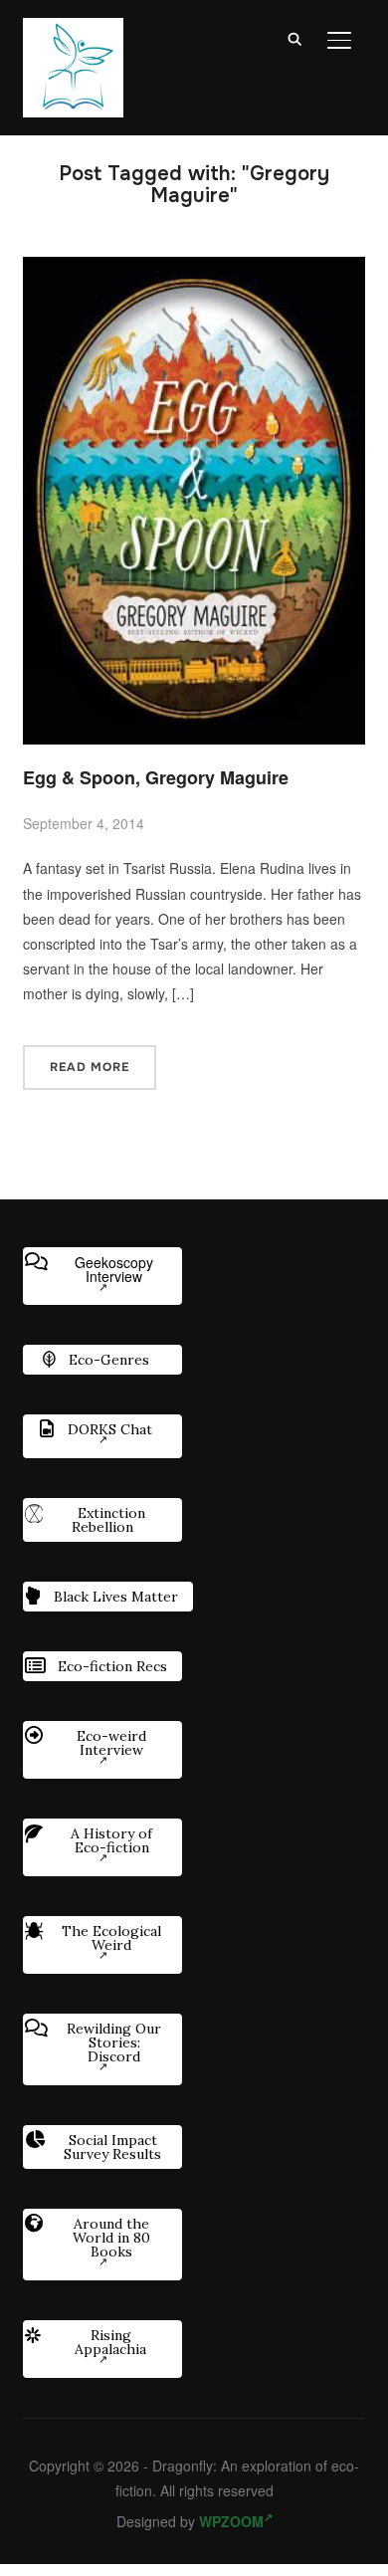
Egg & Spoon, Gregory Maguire (156, 777)
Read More (90, 1067)
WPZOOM (231, 2521)
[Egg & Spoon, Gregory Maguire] (194, 269)
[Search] (295, 38)
